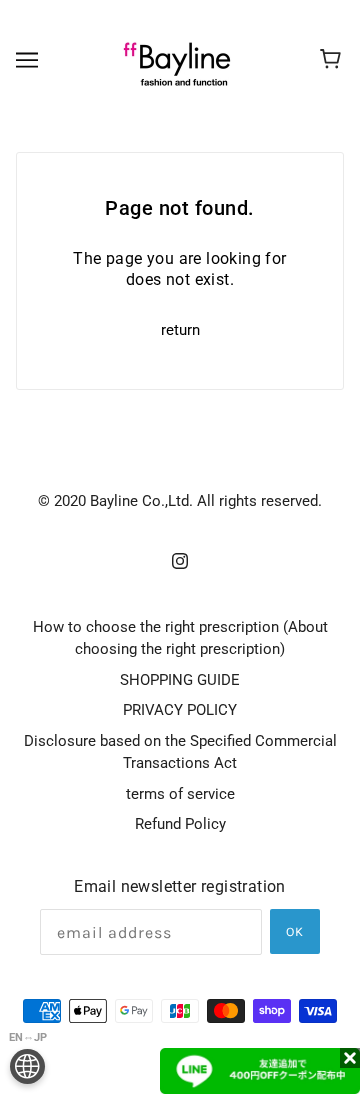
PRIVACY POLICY (180, 710)
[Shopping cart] (333, 60)
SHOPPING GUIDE (180, 680)
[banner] (177, 59)
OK (295, 931)
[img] (180, 560)
